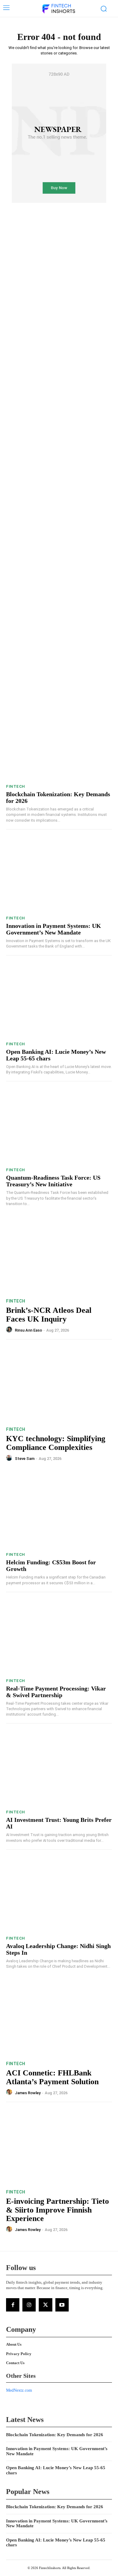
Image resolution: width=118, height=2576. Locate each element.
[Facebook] (13, 2305)
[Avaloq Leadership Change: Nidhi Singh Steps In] (59, 1894)
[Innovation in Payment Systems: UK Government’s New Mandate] (59, 874)
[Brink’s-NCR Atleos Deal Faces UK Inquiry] (59, 1256)
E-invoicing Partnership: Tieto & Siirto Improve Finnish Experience (57, 2210)
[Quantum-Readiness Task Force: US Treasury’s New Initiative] (59, 1126)
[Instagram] (29, 2305)
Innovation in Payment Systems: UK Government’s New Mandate (54, 929)
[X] (45, 2305)
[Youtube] (62, 2305)
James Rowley (28, 2093)
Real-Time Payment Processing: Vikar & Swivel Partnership (56, 1692)
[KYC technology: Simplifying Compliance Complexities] (59, 1384)
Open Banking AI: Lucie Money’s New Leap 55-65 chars (56, 2543)
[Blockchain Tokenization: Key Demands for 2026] (59, 743)
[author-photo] (10, 1330)
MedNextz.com (19, 2390)
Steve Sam (25, 1459)
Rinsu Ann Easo (28, 1330)
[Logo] (58, 9)
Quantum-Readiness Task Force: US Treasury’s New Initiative (53, 1181)
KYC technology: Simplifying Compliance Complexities (56, 1443)
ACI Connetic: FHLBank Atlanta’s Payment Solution (52, 2077)
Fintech (16, 786)
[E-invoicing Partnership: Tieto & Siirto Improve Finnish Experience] (59, 2147)
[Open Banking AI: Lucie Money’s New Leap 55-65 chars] (59, 1000)
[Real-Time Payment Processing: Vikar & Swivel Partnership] (59, 1637)
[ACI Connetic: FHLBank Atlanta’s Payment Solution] (59, 2018)
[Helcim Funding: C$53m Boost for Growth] (59, 1511)
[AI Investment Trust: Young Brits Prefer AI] (59, 1768)
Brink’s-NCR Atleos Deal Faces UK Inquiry (49, 1315)
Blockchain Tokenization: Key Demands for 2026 (55, 2435)
